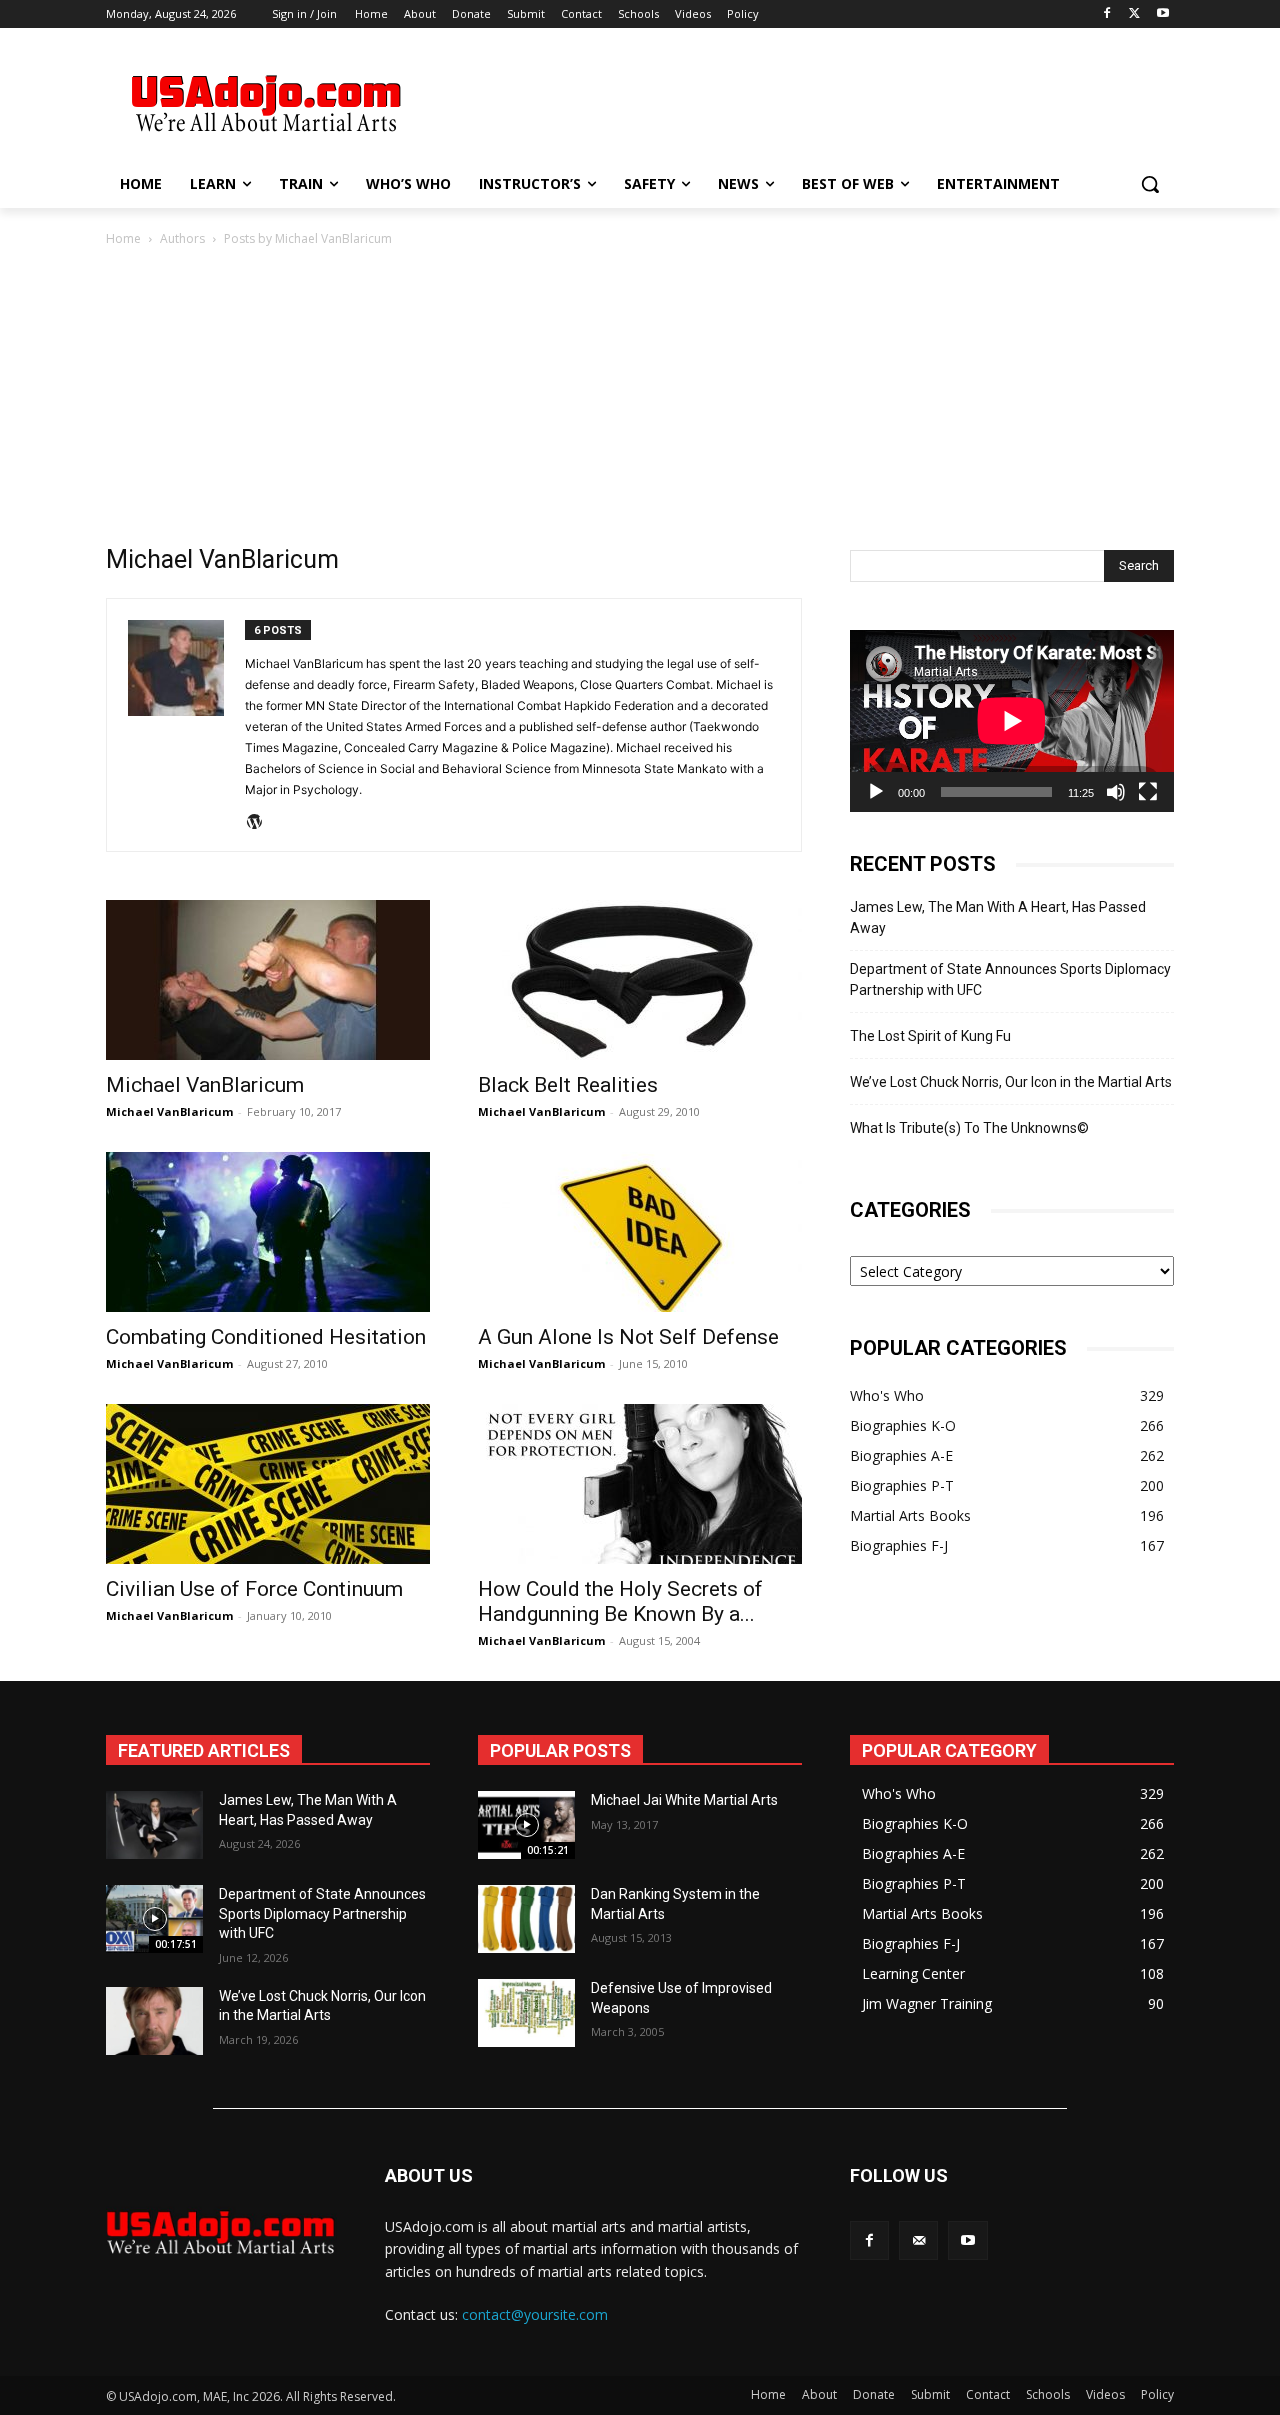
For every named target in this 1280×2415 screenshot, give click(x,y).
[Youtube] (1162, 14)
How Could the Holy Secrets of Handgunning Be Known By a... (620, 1601)
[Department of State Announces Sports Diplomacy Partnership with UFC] (154, 1919)
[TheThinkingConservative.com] (266, 103)
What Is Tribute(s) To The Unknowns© (969, 1128)
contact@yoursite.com (535, 2314)
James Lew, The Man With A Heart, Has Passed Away (998, 917)
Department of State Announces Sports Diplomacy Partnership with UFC (1010, 979)
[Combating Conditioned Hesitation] (268, 1232)
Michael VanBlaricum (205, 1085)
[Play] (876, 792)
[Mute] (1116, 792)
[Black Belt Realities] (640, 980)
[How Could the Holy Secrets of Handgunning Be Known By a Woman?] (640, 1484)
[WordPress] (261, 823)
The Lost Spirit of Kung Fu (930, 1036)
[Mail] (918, 2240)
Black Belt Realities (568, 1085)
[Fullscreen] (1148, 792)
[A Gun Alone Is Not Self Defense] (640, 1232)
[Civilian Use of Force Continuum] (268, 1484)
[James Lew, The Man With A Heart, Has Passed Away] (154, 1825)
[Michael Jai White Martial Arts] (526, 1825)
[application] (1012, 721)
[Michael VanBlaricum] (268, 980)
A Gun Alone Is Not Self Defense (628, 1337)
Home (123, 238)
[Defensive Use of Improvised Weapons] (526, 2013)
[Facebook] (1107, 14)
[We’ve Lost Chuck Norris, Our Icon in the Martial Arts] (154, 2021)
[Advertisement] (790, 101)
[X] (1134, 14)
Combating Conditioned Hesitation (266, 1337)
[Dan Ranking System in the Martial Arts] (526, 1919)
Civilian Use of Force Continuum (254, 1589)
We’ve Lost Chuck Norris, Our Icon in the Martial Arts (1011, 1082)
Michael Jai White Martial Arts (684, 1800)
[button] (1150, 184)
